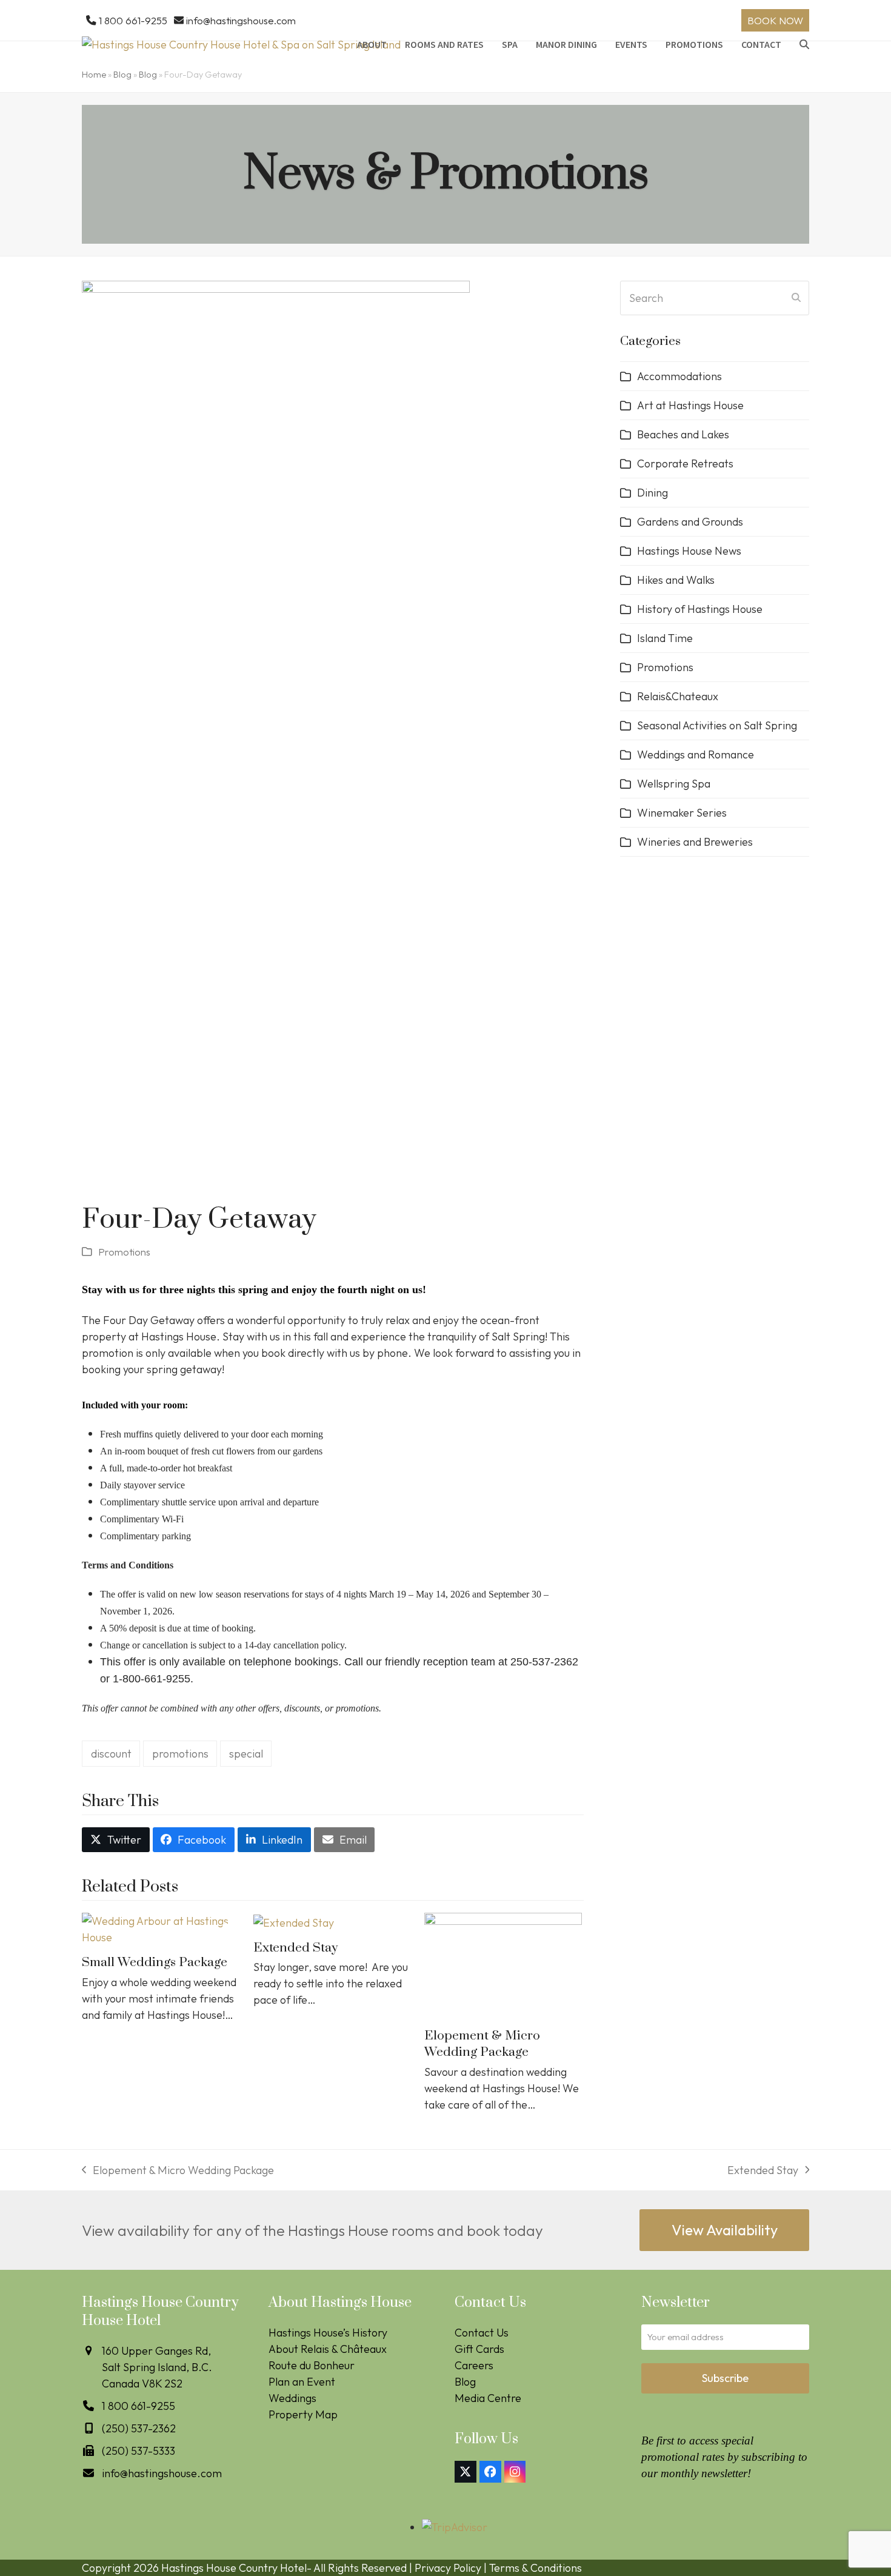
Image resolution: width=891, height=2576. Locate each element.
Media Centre (488, 2398)
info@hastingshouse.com (241, 20)
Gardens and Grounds (690, 522)
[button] (804, 44)
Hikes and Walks (676, 580)
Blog (122, 75)
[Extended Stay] (294, 1921)
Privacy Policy (448, 2568)
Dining (652, 493)
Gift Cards (479, 2349)
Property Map (303, 2414)
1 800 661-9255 (133, 20)
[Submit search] (796, 298)
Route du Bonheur (312, 2365)
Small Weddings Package (155, 1962)
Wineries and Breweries (695, 842)
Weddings (292, 2398)
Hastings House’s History (328, 2333)
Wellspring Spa (674, 784)
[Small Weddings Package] (162, 1928)
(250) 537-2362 (139, 2428)
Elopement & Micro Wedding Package (482, 2044)
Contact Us (482, 2333)
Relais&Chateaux (678, 696)
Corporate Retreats (685, 463)
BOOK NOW (775, 20)
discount (111, 1754)
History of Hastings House (700, 609)
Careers (474, 2365)
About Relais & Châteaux (328, 2349)
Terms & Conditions (536, 2568)
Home (94, 75)
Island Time (665, 638)
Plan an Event (302, 2382)
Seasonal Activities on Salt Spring (717, 725)
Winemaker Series (682, 813)
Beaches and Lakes (683, 434)
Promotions (124, 1252)
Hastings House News (689, 551)
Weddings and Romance (696, 754)
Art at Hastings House (690, 405)
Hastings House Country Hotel (234, 2568)
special (246, 1754)
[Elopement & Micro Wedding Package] (503, 1965)
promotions (180, 1754)
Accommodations (679, 376)
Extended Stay (295, 1948)
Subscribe (725, 2378)
